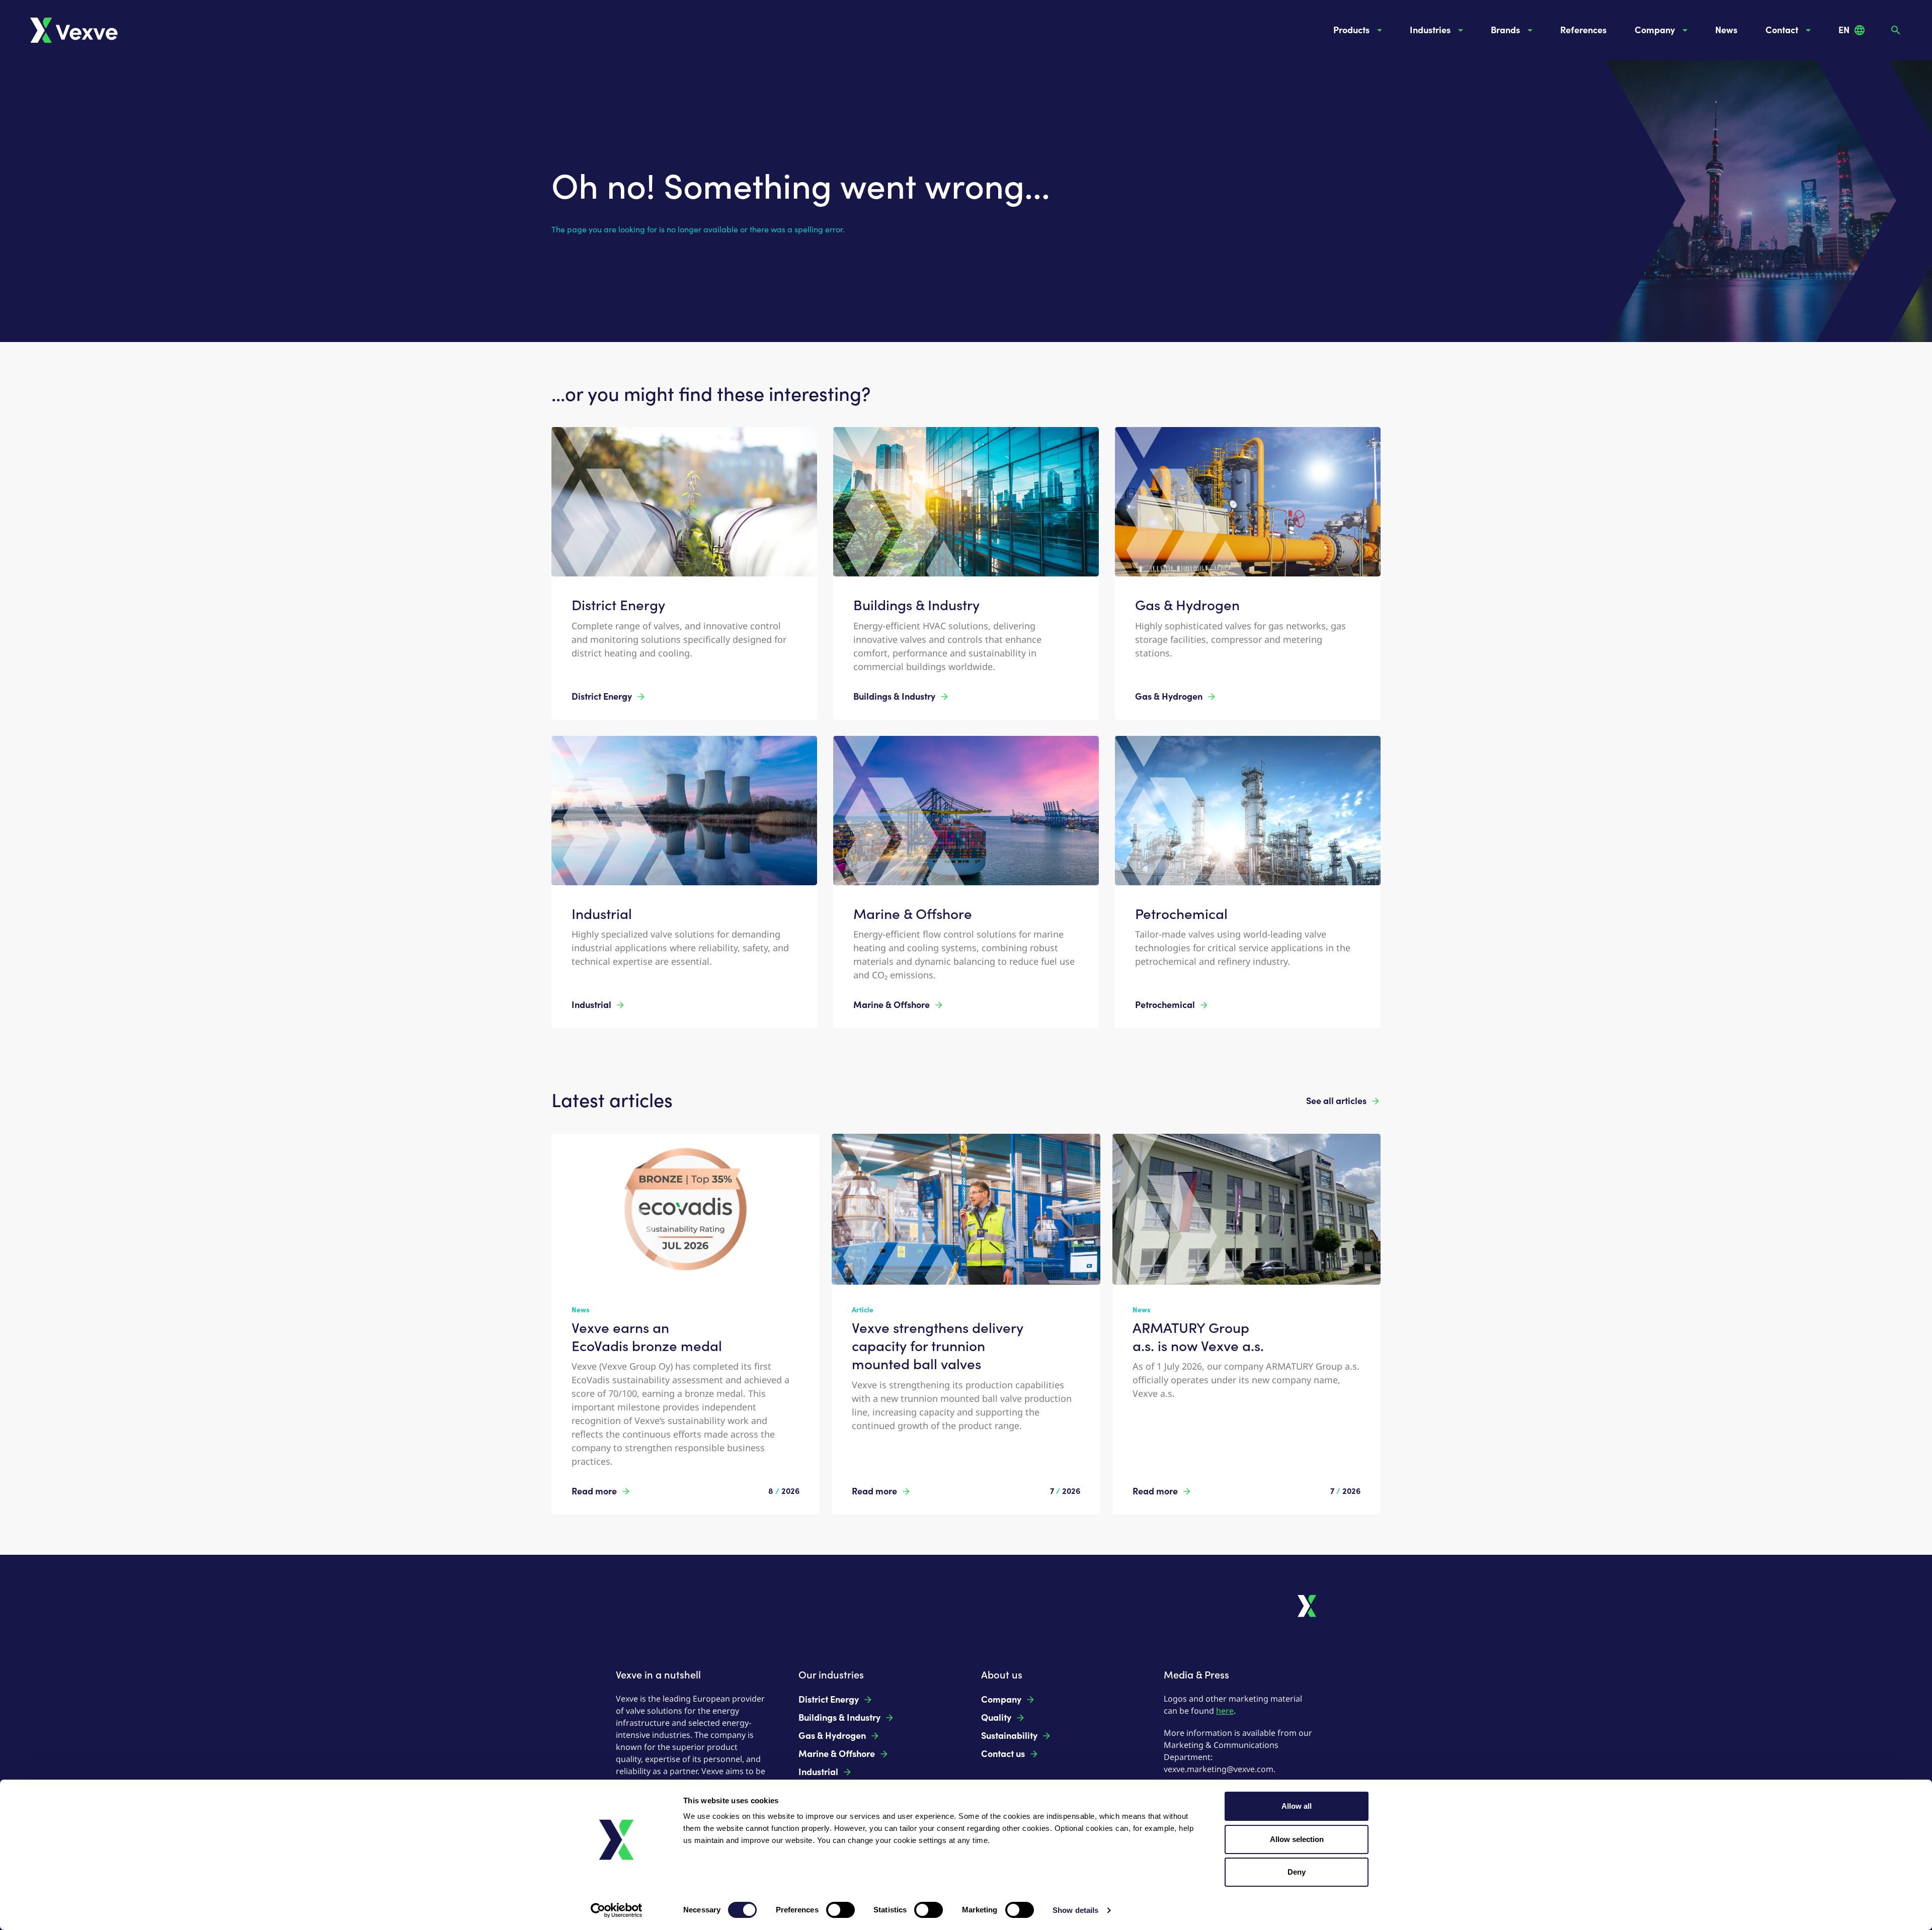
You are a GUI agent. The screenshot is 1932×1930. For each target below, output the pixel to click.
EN (1844, 30)
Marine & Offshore (892, 1005)
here (1225, 1711)
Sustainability (1009, 1736)
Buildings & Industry (894, 697)
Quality (996, 1718)
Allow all (1297, 1806)
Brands (1505, 30)
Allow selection (1297, 1839)
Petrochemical (1165, 1005)
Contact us (1003, 1754)
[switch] (840, 1910)
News (1726, 30)
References (1583, 30)
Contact (1782, 30)
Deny (1297, 1872)
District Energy (602, 697)
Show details (1075, 1910)
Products (1351, 30)
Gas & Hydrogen (1169, 697)
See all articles (1336, 1101)
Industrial (591, 1005)
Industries (1430, 30)
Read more (594, 1491)
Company (1655, 30)
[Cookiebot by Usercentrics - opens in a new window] (617, 1910)
